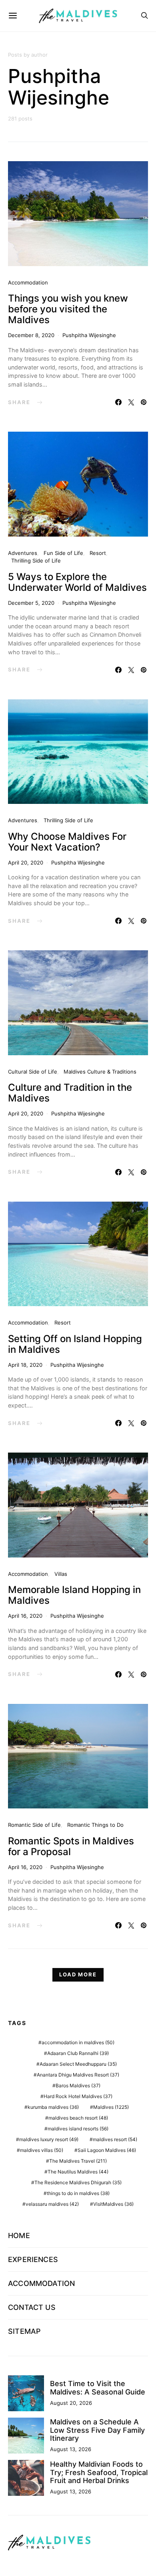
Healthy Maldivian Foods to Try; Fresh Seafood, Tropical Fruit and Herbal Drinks (99, 2472)
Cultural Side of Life (33, 1072)
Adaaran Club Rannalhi (78, 2053)
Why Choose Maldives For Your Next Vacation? (67, 842)
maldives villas (42, 2150)
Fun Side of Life (63, 553)
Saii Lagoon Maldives (107, 2150)
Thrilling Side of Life (36, 561)
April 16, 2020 (25, 1616)
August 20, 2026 (71, 2403)
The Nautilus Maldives (78, 2172)
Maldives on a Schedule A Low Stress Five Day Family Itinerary (97, 2430)
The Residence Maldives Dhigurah (78, 2182)
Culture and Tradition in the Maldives (70, 1093)
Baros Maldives (78, 2085)
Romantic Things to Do (95, 1825)
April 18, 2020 (25, 1365)
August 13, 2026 (71, 2449)
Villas (61, 1574)
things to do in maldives (78, 2193)
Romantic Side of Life (34, 1825)
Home (19, 2235)
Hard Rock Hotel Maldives (78, 2096)
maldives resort (115, 2139)
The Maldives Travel (78, 2161)
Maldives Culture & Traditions (100, 1072)
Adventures (23, 553)
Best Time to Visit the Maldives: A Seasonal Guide (98, 2387)
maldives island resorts (78, 2129)
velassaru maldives (52, 2204)
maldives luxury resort (49, 2139)
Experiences (33, 2259)
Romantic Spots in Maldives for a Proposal (71, 1846)
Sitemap (24, 2331)
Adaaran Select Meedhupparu (78, 2064)
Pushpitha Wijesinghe (89, 335)
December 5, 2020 (31, 603)
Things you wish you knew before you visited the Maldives (68, 309)
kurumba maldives (53, 2107)
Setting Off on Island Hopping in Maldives (75, 1344)
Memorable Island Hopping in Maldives (74, 1595)
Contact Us (32, 2307)
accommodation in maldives (78, 2042)
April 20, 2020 (26, 863)
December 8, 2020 (31, 335)
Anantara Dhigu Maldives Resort (78, 2075)
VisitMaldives (113, 2204)
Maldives (111, 2107)
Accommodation (28, 282)
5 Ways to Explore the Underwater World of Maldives (77, 582)
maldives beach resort (78, 2118)
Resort (98, 553)
